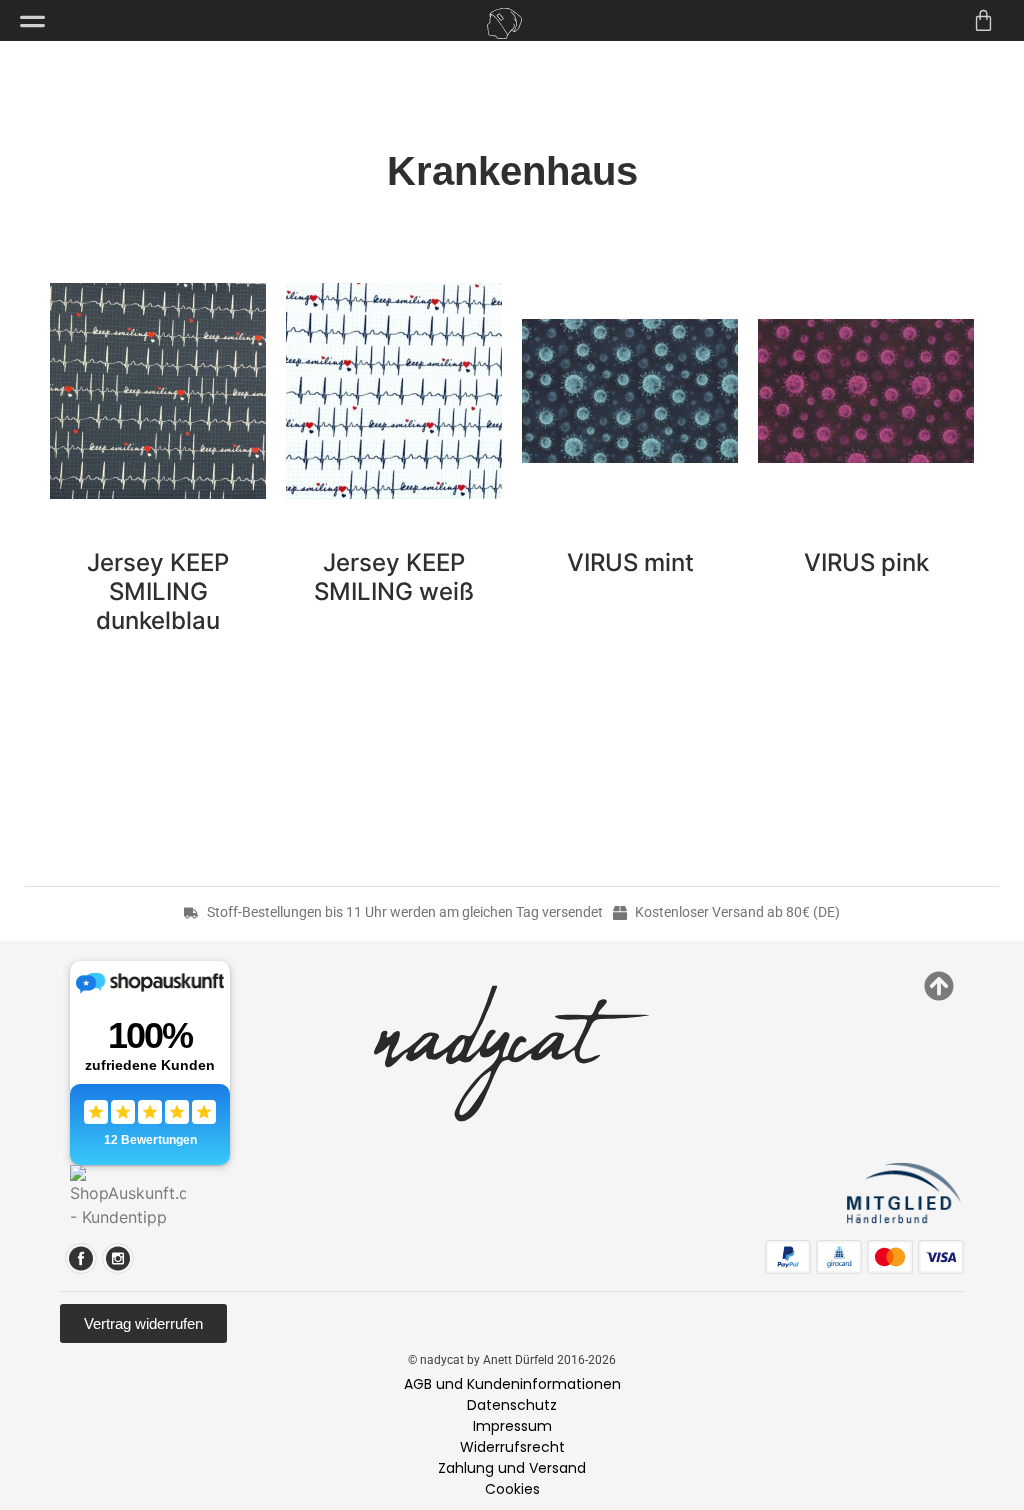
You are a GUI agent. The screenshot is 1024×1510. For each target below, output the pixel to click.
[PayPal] (788, 1257)
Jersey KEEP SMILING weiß (394, 577)
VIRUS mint (630, 562)
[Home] (504, 23)
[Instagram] (118, 1258)
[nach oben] (939, 986)
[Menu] (32, 21)
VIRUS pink (866, 562)
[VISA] (941, 1257)
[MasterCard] (890, 1257)
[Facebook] (81, 1258)
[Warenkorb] (983, 20)
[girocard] (839, 1257)
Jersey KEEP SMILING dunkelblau (158, 591)
